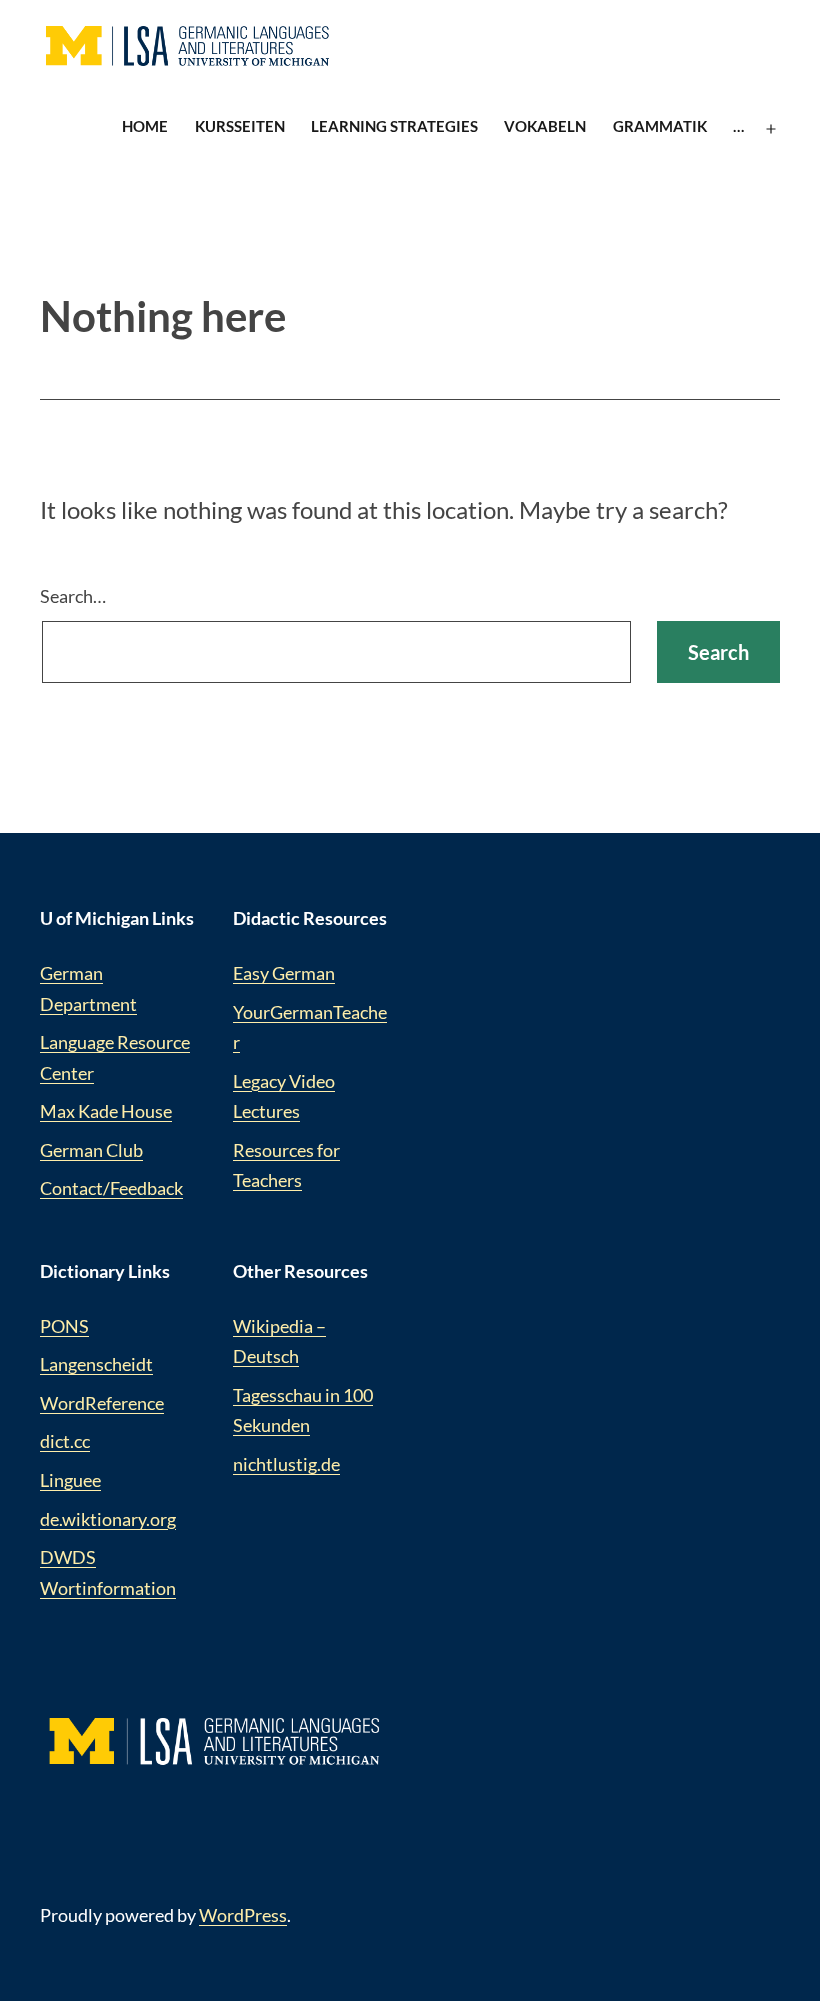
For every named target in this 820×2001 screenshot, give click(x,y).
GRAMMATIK (660, 126)
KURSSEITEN (240, 126)
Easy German (284, 973)
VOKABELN (545, 126)
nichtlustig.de (286, 1464)
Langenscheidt (96, 1364)
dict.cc (65, 1441)
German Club (91, 1150)
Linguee (70, 1480)
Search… (73, 596)
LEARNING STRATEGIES (394, 126)
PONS (64, 1326)
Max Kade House (106, 1111)
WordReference (102, 1403)
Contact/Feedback (111, 1188)
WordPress (243, 1915)
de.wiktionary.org (108, 1519)
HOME (145, 126)
